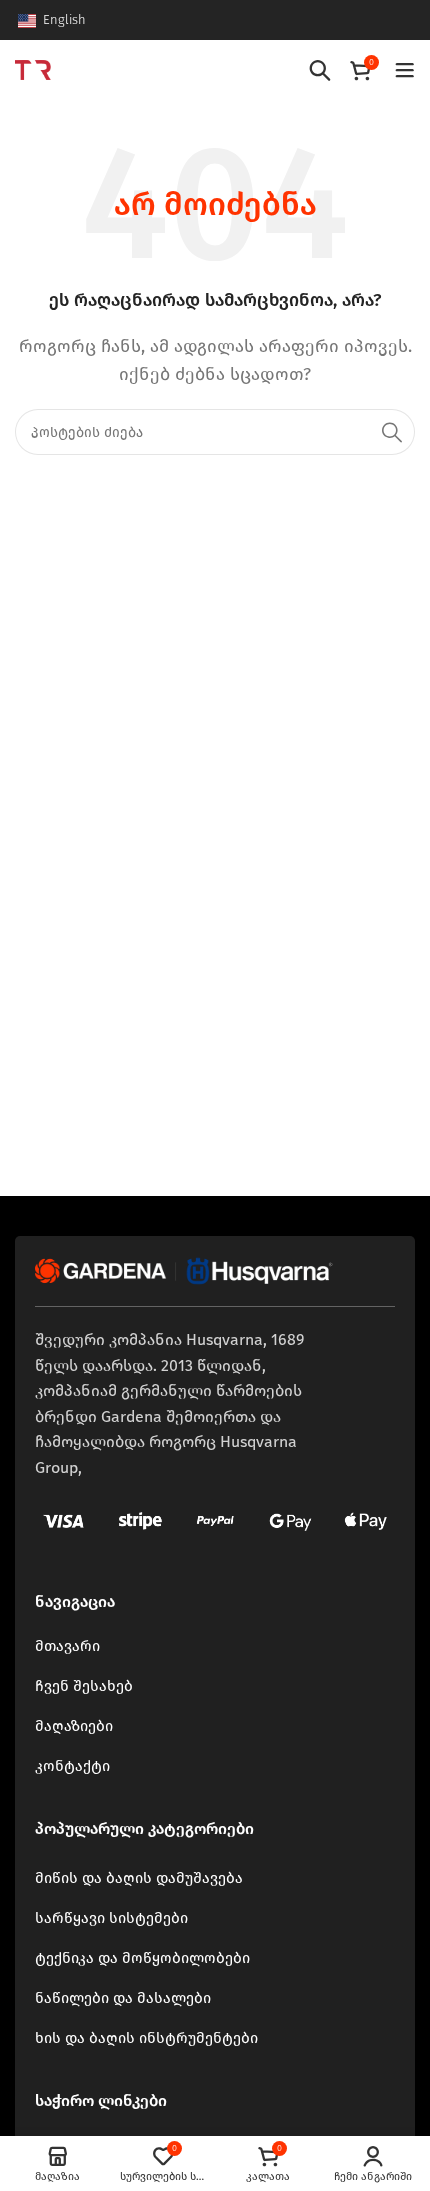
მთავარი (67, 1646)
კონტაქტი (72, 1766)
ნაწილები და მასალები (123, 1998)
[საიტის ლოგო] (33, 68)
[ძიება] (320, 70)
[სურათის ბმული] (185, 1269)
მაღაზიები (74, 1726)
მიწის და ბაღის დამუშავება (139, 1878)
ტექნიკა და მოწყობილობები (142, 1958)
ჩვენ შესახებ (84, 1686)
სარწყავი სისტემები (111, 1918)
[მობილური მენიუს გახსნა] (405, 70)
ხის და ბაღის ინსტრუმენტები (146, 2038)
